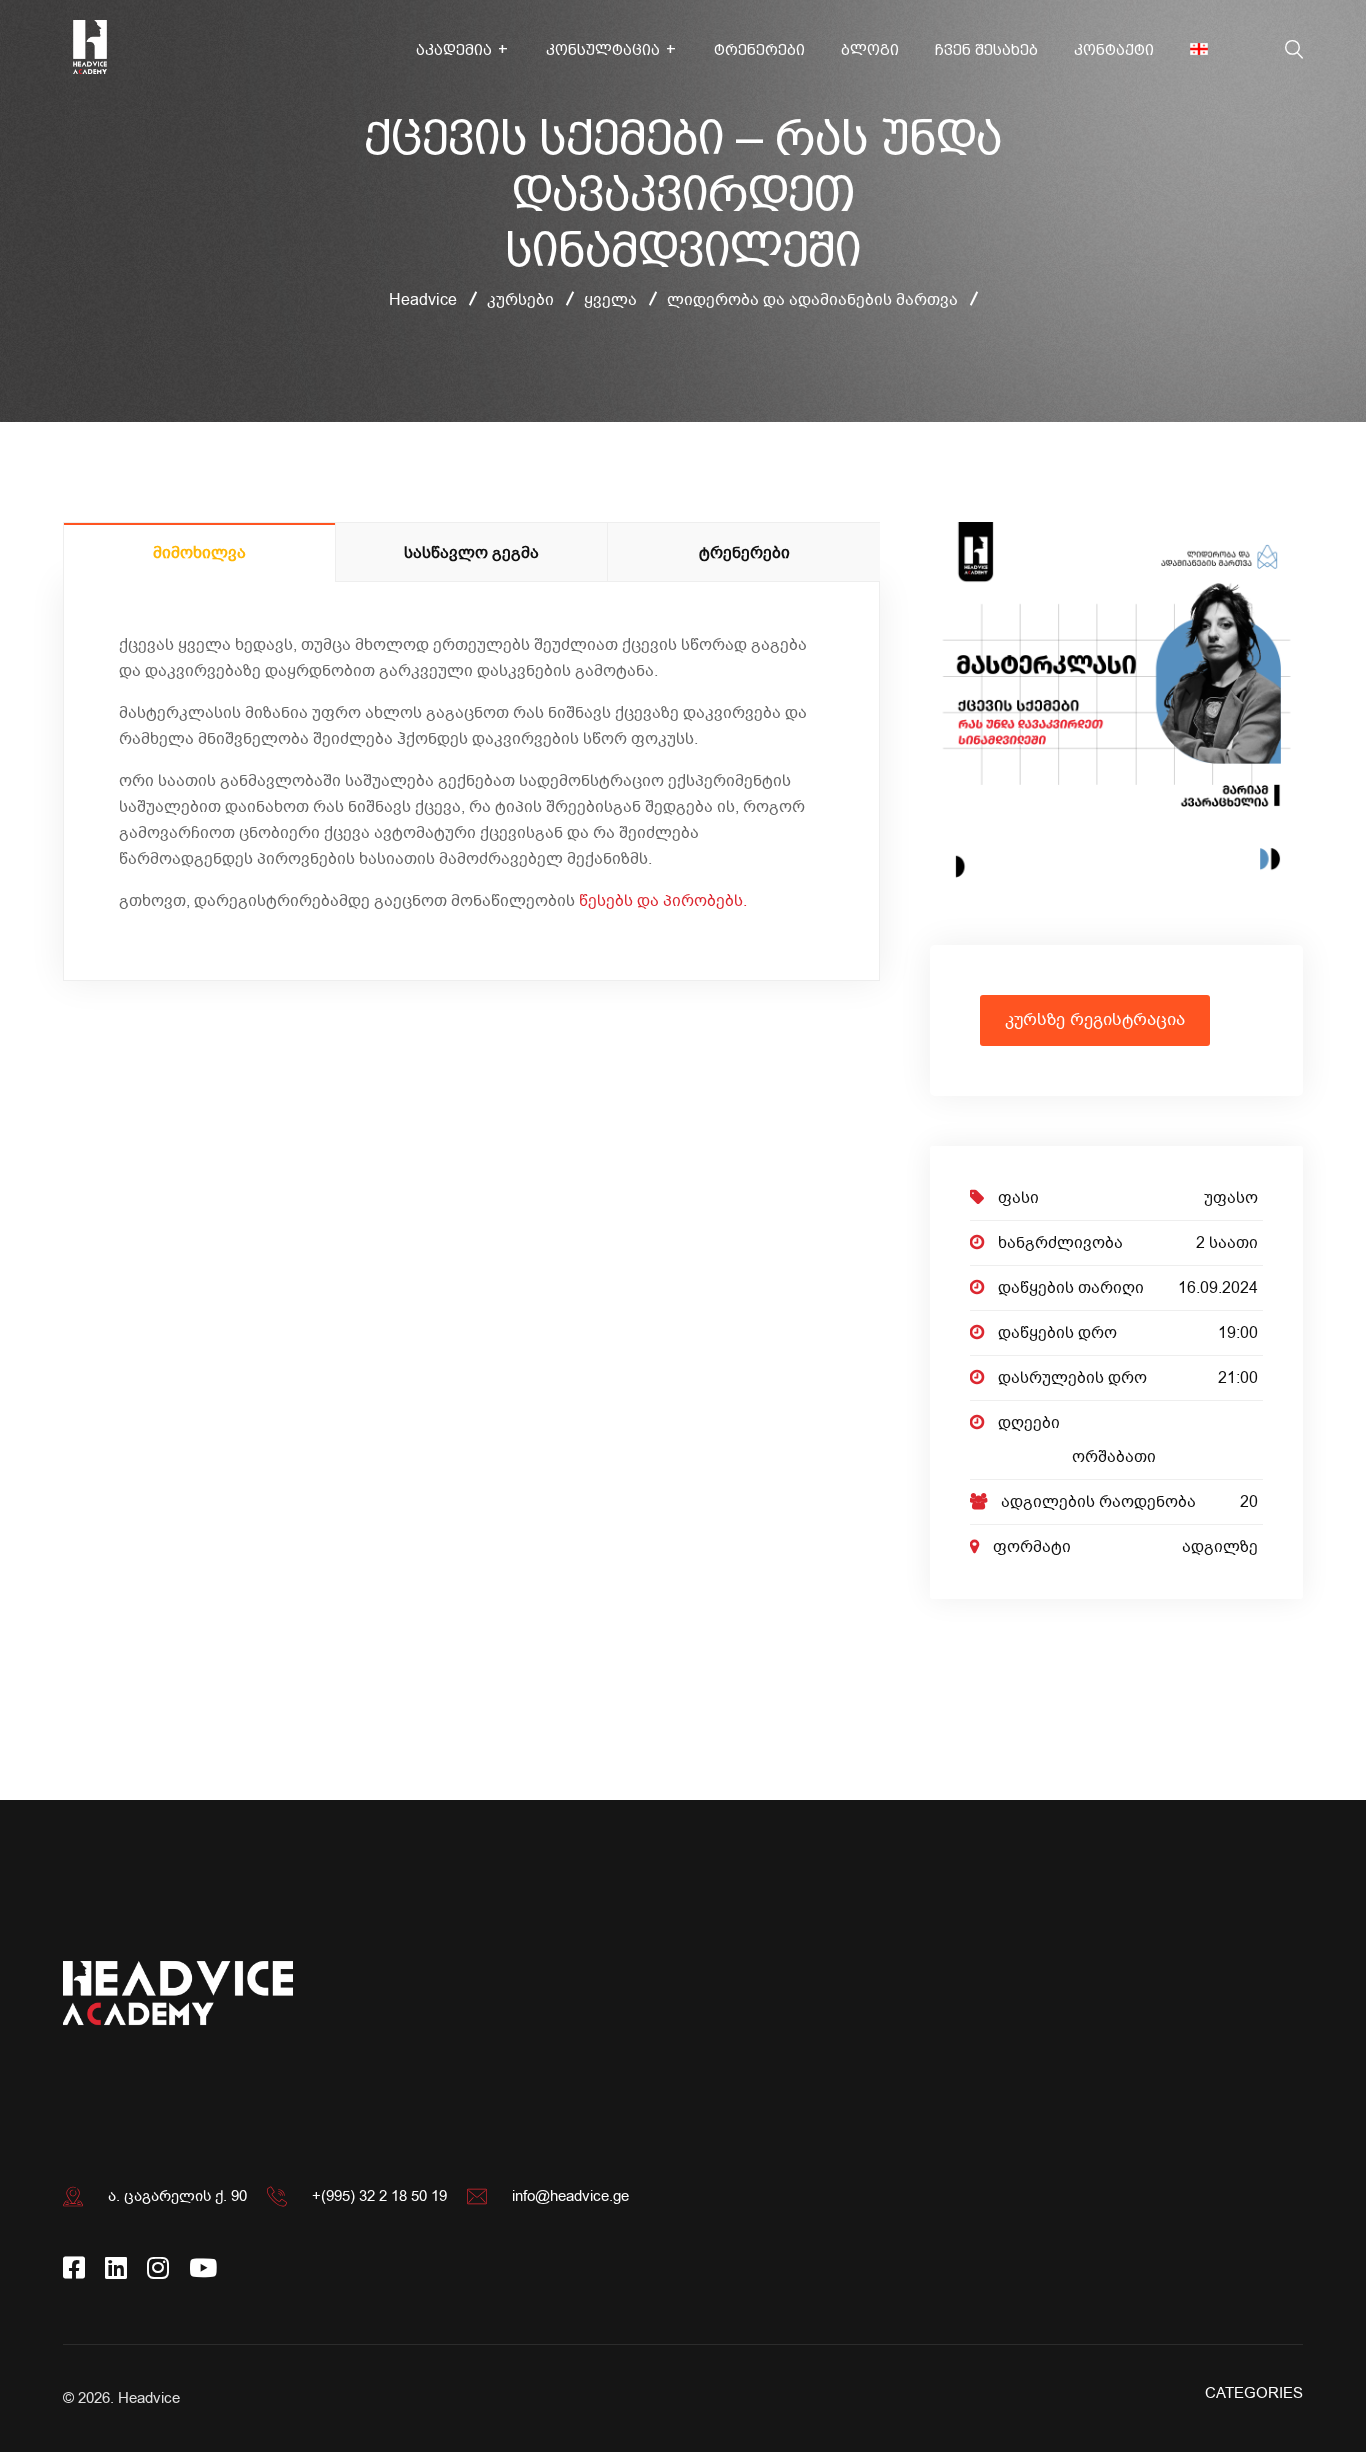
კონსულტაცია (603, 50)
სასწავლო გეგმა (471, 553)
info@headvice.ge (570, 2196)
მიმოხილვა (199, 553)
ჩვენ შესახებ (986, 50)
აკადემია (454, 50)
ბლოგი (870, 50)
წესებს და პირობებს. (665, 901)
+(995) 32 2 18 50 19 (379, 2196)
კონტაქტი (1114, 50)
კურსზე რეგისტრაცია (1095, 1019)
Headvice (149, 2398)
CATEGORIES (1254, 2393)
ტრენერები (759, 50)
